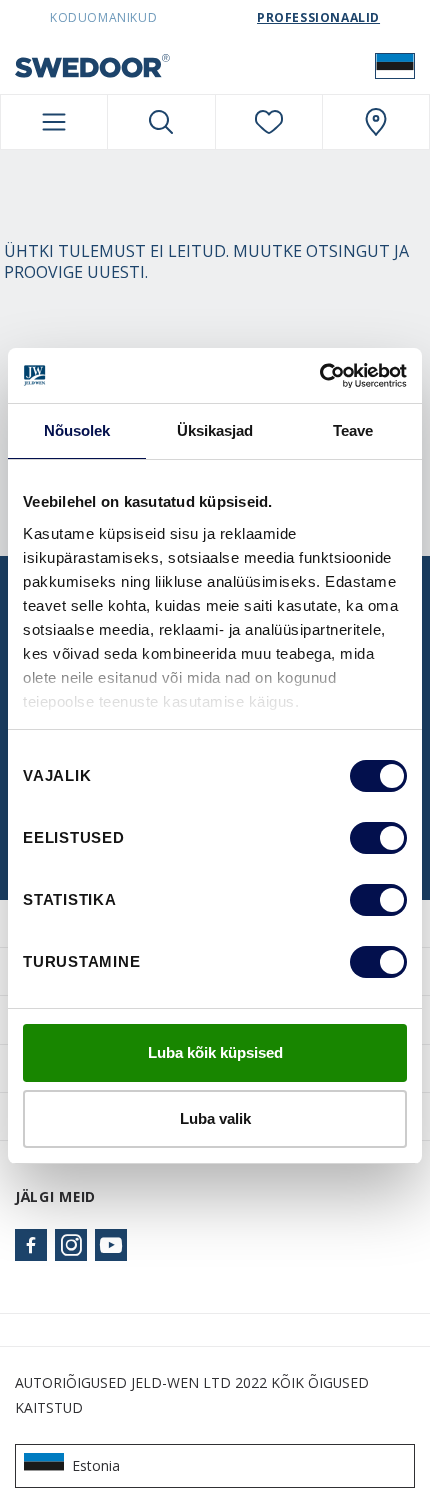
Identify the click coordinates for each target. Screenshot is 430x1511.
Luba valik (215, 1118)
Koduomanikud (103, 17)
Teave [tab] (353, 430)
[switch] (378, 838)
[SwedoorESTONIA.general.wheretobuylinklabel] (376, 122)
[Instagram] (71, 1245)
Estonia (96, 1465)
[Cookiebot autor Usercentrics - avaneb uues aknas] (319, 376)
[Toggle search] (161, 122)
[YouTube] (111, 1245)
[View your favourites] (269, 122)
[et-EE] (395, 65)
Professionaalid (318, 17)
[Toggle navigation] (54, 122)
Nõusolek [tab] (77, 430)
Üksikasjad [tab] (215, 430)
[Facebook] (31, 1245)
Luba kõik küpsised (215, 1052)
